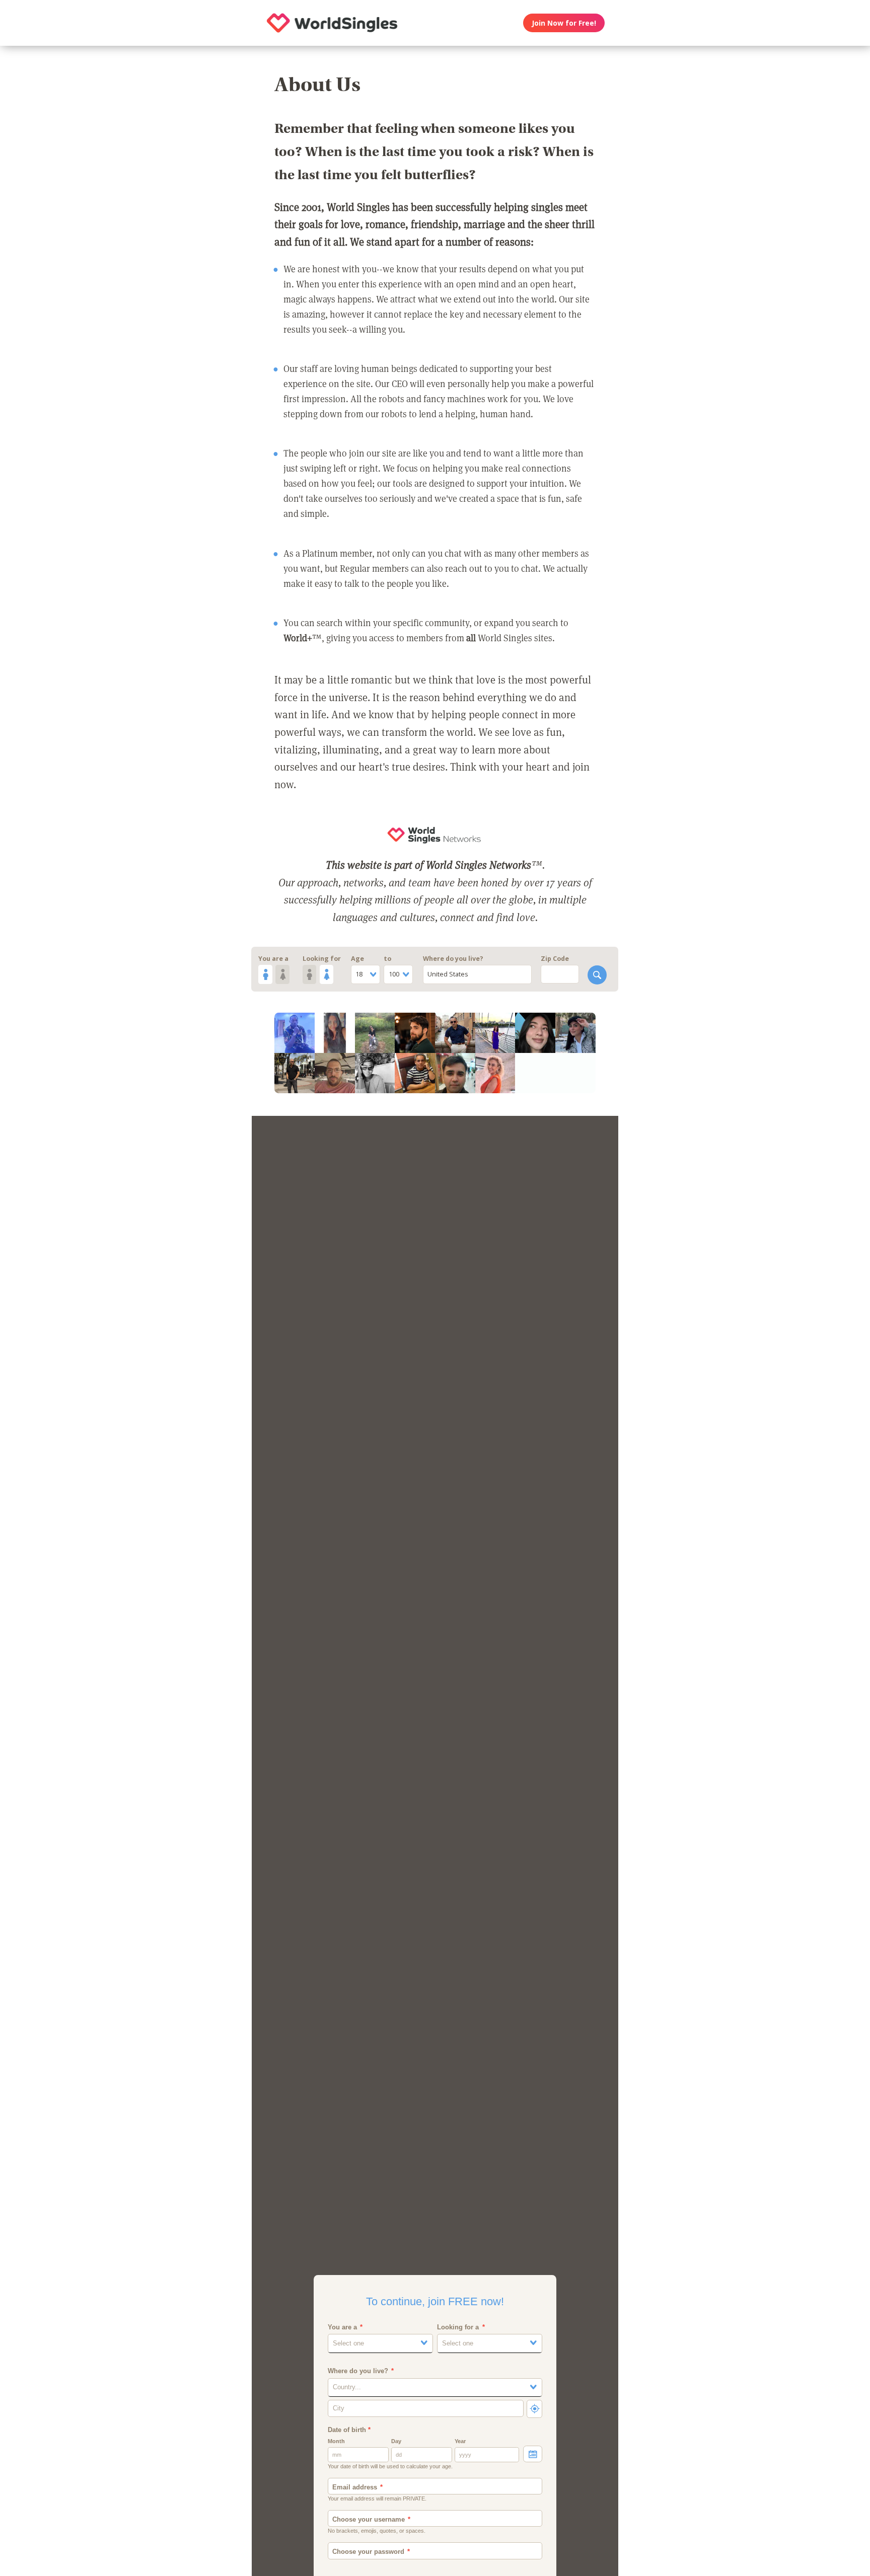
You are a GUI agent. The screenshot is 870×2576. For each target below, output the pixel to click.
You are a (273, 959)
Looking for (322, 959)
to (387, 959)
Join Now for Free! (564, 23)
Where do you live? (453, 959)
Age (357, 959)
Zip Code (555, 959)
